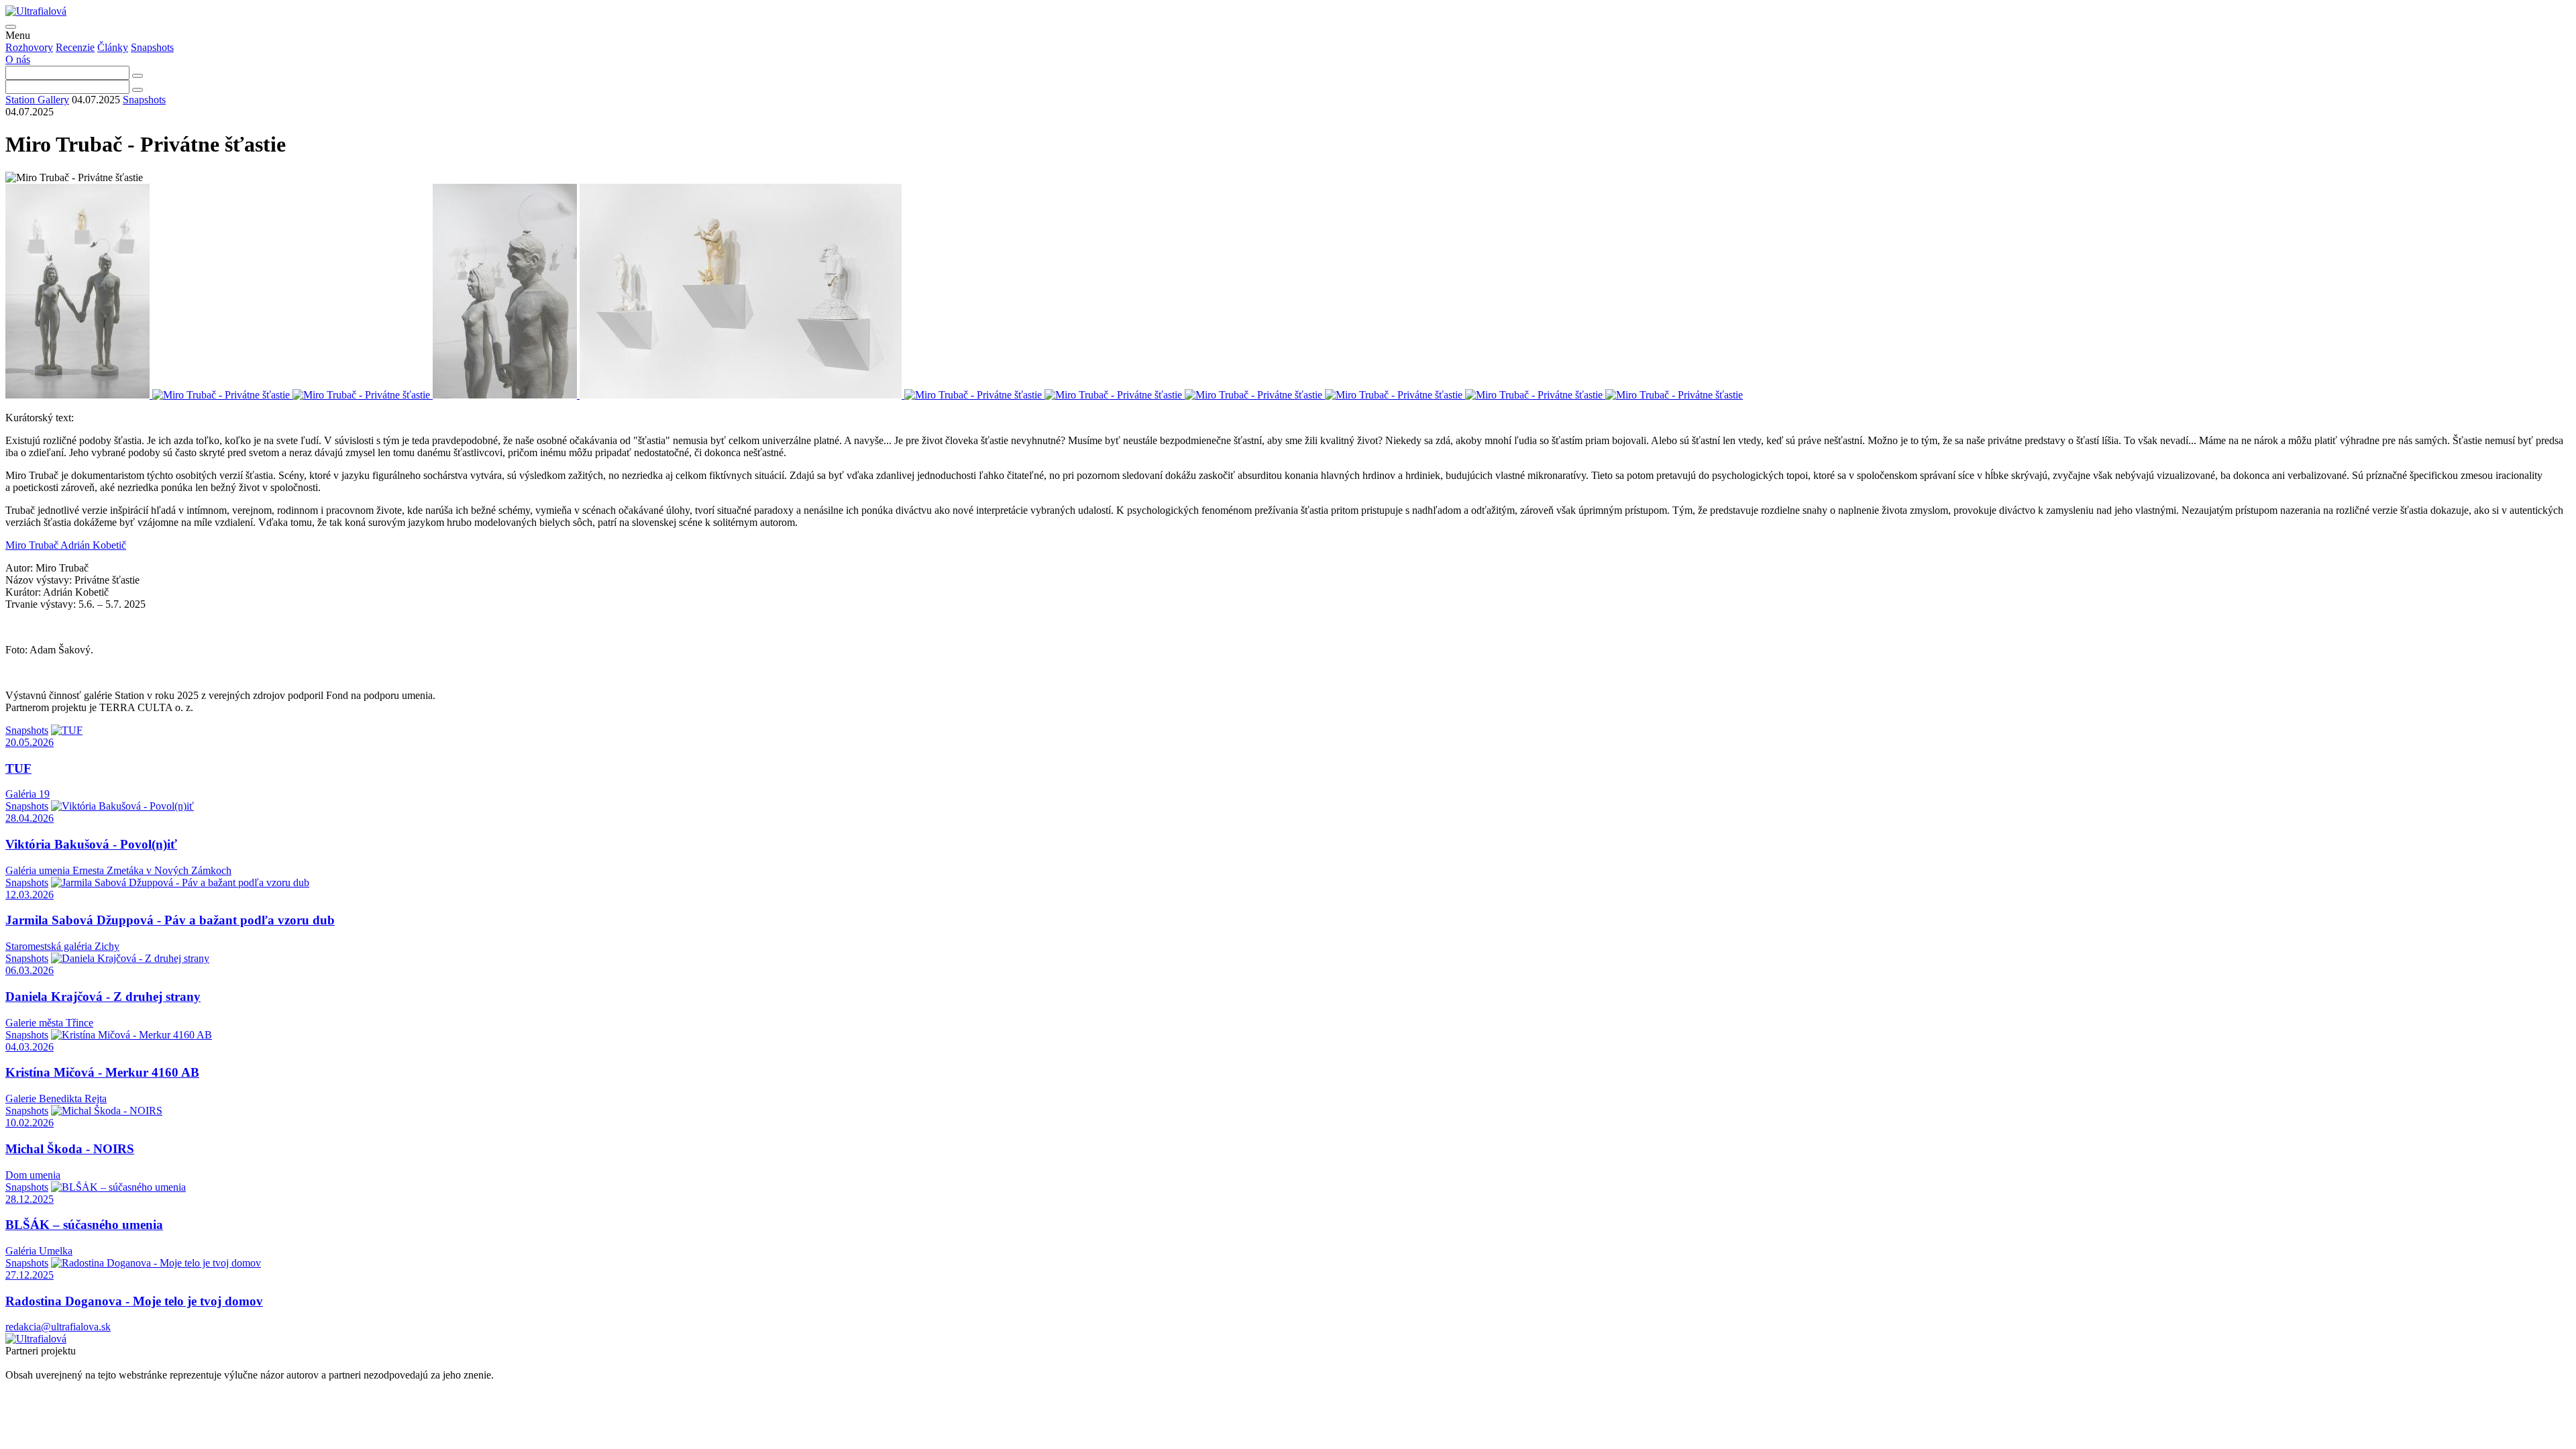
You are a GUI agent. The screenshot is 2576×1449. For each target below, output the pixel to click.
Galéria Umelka (39, 1251)
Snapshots (152, 47)
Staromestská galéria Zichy (62, 946)
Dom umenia (33, 1175)
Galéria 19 (28, 794)
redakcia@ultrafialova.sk (58, 1327)
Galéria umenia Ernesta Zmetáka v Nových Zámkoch (118, 870)
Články (113, 47)
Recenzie (75, 47)
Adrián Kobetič (93, 545)
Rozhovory (29, 47)
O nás (18, 59)
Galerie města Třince (49, 1023)
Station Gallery (37, 100)
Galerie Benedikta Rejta (56, 1098)
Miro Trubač (33, 545)
